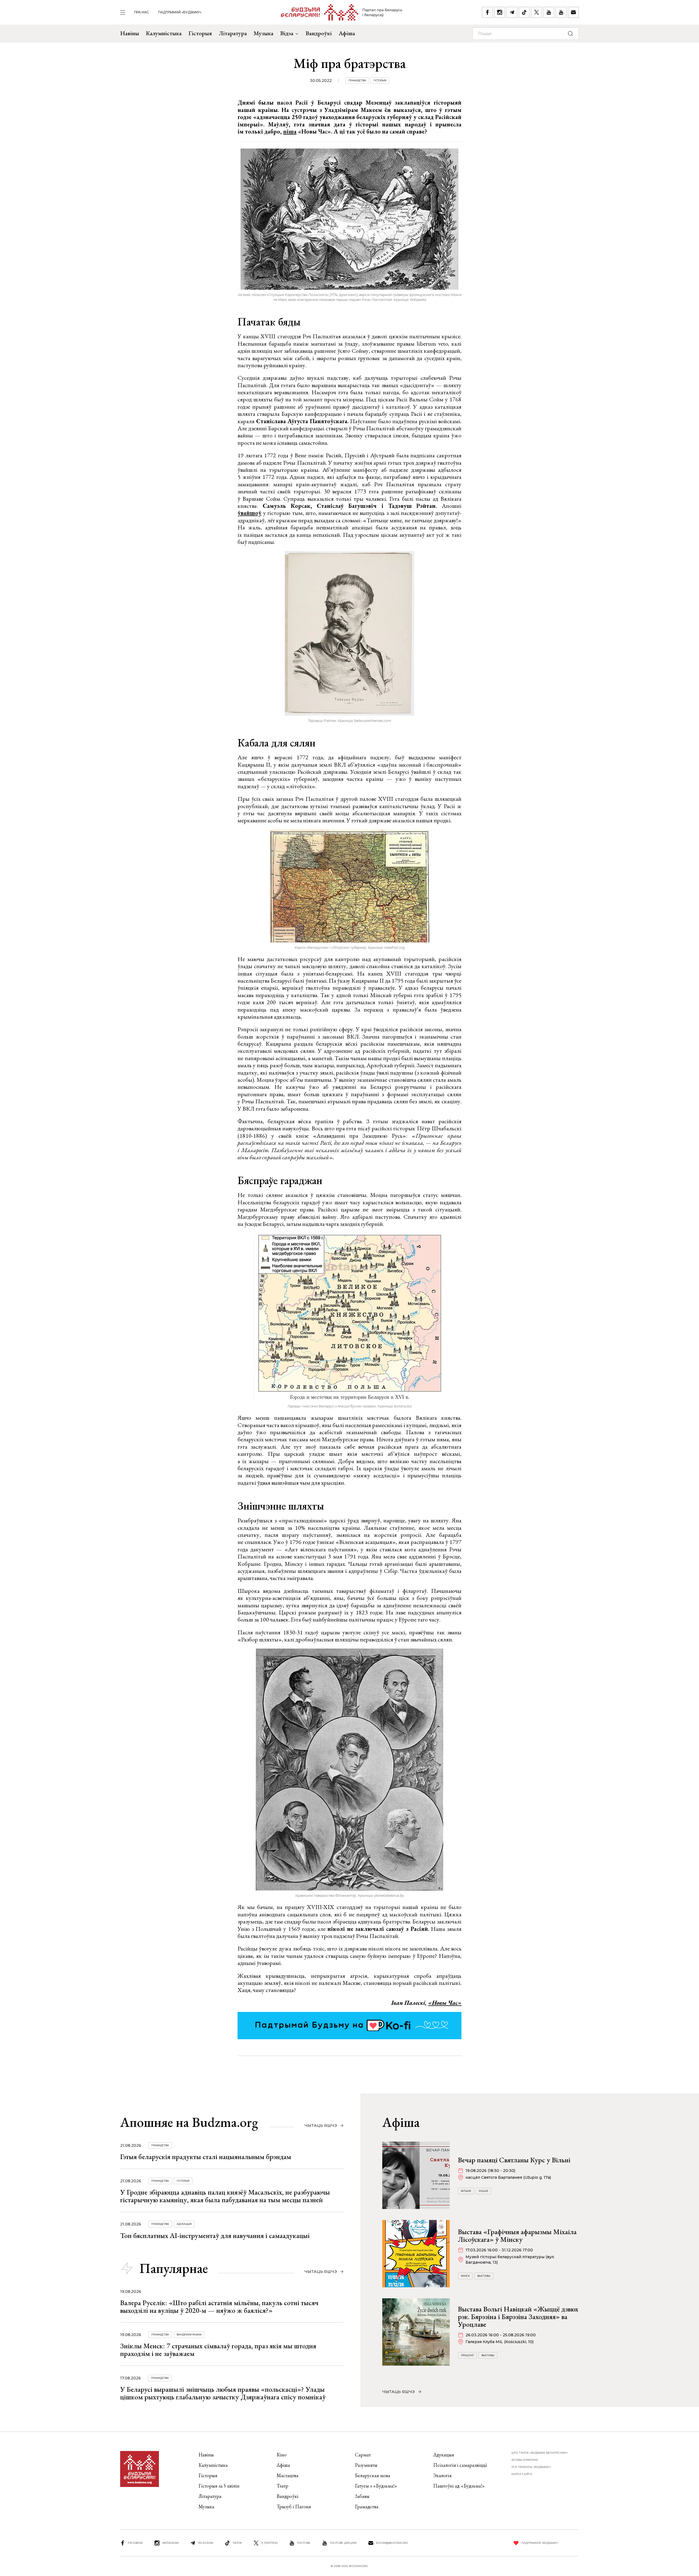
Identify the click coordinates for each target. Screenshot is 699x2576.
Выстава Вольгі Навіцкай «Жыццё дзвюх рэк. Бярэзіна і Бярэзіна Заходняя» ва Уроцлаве (518, 2317)
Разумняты (366, 2465)
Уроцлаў (467, 2355)
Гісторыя (200, 33)
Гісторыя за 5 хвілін (219, 2486)
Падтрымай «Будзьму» (180, 12)
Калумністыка (164, 33)
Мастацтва (288, 2475)
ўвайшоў (249, 513)
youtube (304, 2543)
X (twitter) (269, 2543)
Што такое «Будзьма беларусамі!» (540, 2453)
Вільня (466, 2191)
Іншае (483, 2191)
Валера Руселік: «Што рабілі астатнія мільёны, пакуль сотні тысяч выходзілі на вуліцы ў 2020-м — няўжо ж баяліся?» (219, 2307)
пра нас (142, 12)
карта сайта (522, 2474)
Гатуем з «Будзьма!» (376, 2486)
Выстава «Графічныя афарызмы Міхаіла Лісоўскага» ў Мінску (517, 2236)
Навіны (130, 33)
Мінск (465, 2276)
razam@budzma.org (392, 2543)
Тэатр (282, 2486)
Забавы (362, 2496)
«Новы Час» (445, 2003)
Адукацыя (184, 2224)
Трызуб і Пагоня (294, 2507)
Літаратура (233, 33)
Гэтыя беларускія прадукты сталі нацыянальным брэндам (206, 2157)
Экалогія (442, 2475)
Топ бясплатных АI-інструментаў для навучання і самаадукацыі (215, 2236)
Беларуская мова (373, 2475)
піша (290, 131)
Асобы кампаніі (525, 2460)
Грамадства (357, 80)
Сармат (363, 2455)
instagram (170, 2543)
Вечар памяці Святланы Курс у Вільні (514, 2160)
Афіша (347, 33)
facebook (135, 2543)
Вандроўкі (319, 33)
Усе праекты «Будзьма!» (531, 2467)
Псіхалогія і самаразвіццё (460, 2465)
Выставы (484, 2276)
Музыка (263, 33)
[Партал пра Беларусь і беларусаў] (342, 12)
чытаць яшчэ (321, 2126)
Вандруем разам (189, 2335)
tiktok (237, 2543)
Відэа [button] (287, 33)
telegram (206, 2543)
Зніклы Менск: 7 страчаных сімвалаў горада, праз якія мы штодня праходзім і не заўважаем (218, 2350)
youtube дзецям (343, 2543)
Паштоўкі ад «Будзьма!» (459, 2486)
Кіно (282, 2455)
